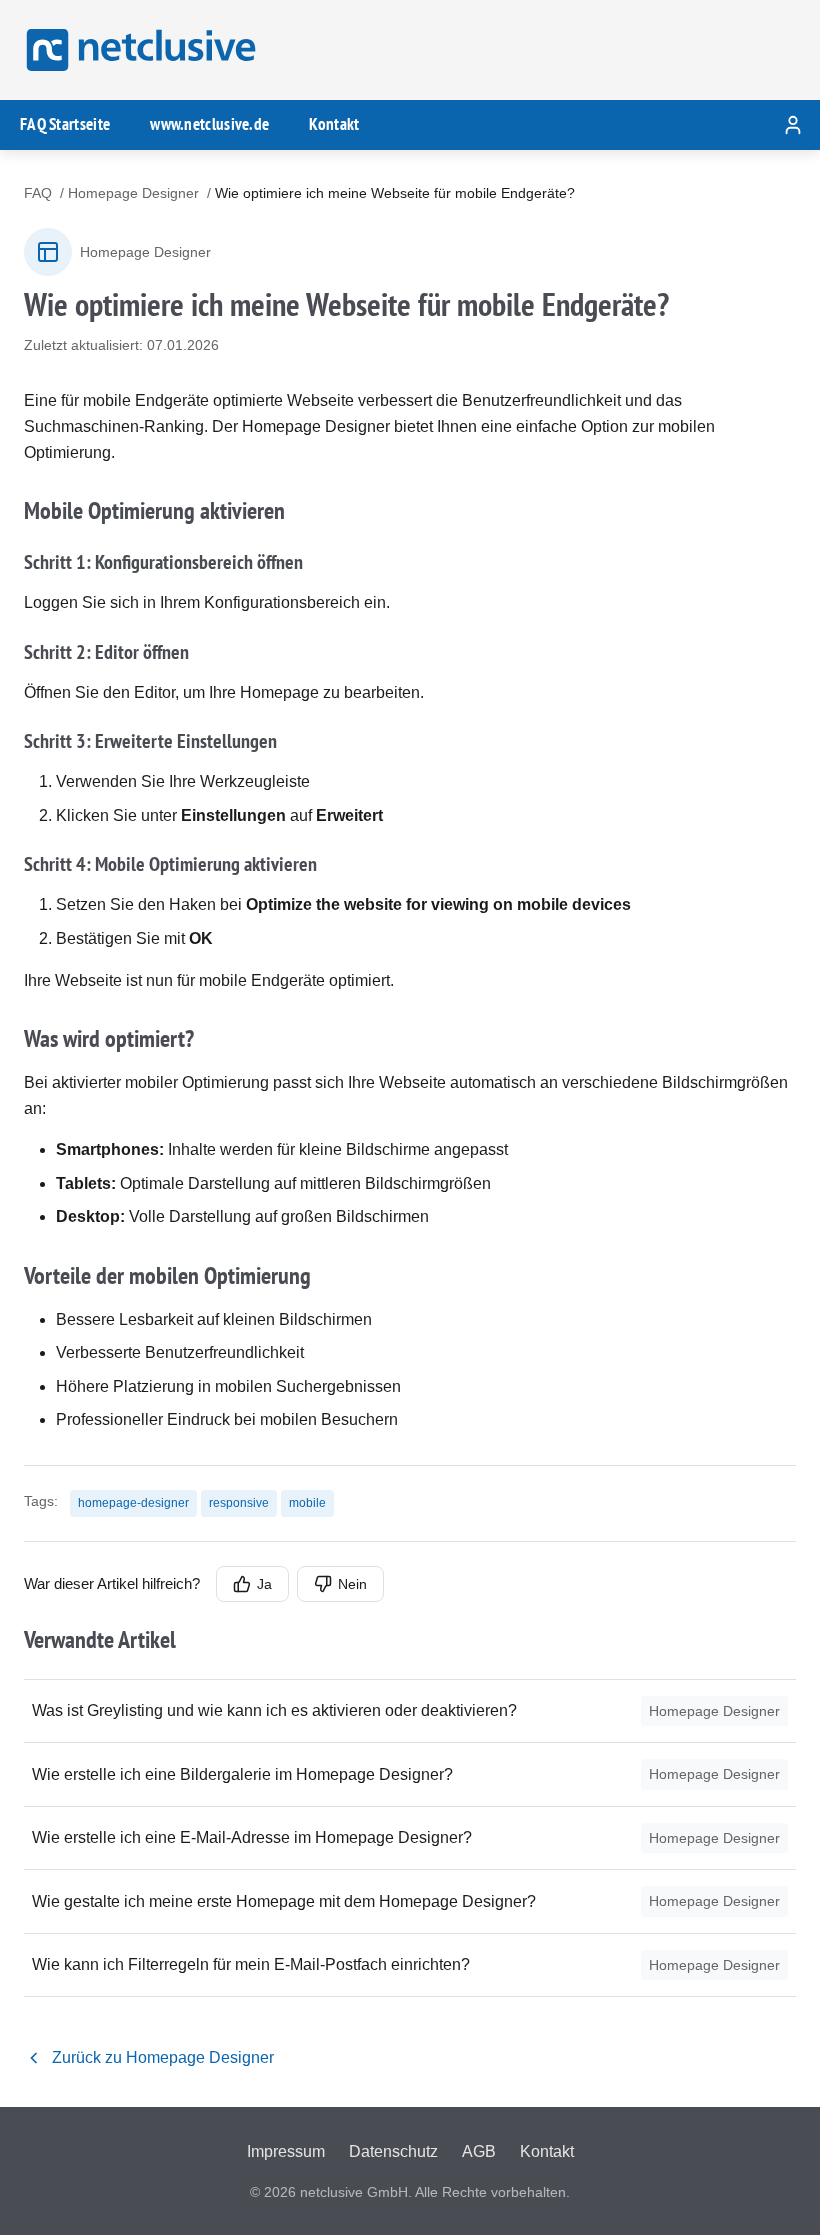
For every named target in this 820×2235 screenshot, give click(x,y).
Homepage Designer (133, 193)
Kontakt (334, 124)
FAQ (38, 193)
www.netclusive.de (209, 124)
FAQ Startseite (65, 124)
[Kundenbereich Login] (793, 125)
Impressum (286, 2151)
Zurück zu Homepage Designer (163, 2057)
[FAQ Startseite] (138, 50)
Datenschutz (393, 2151)
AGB (479, 2151)
